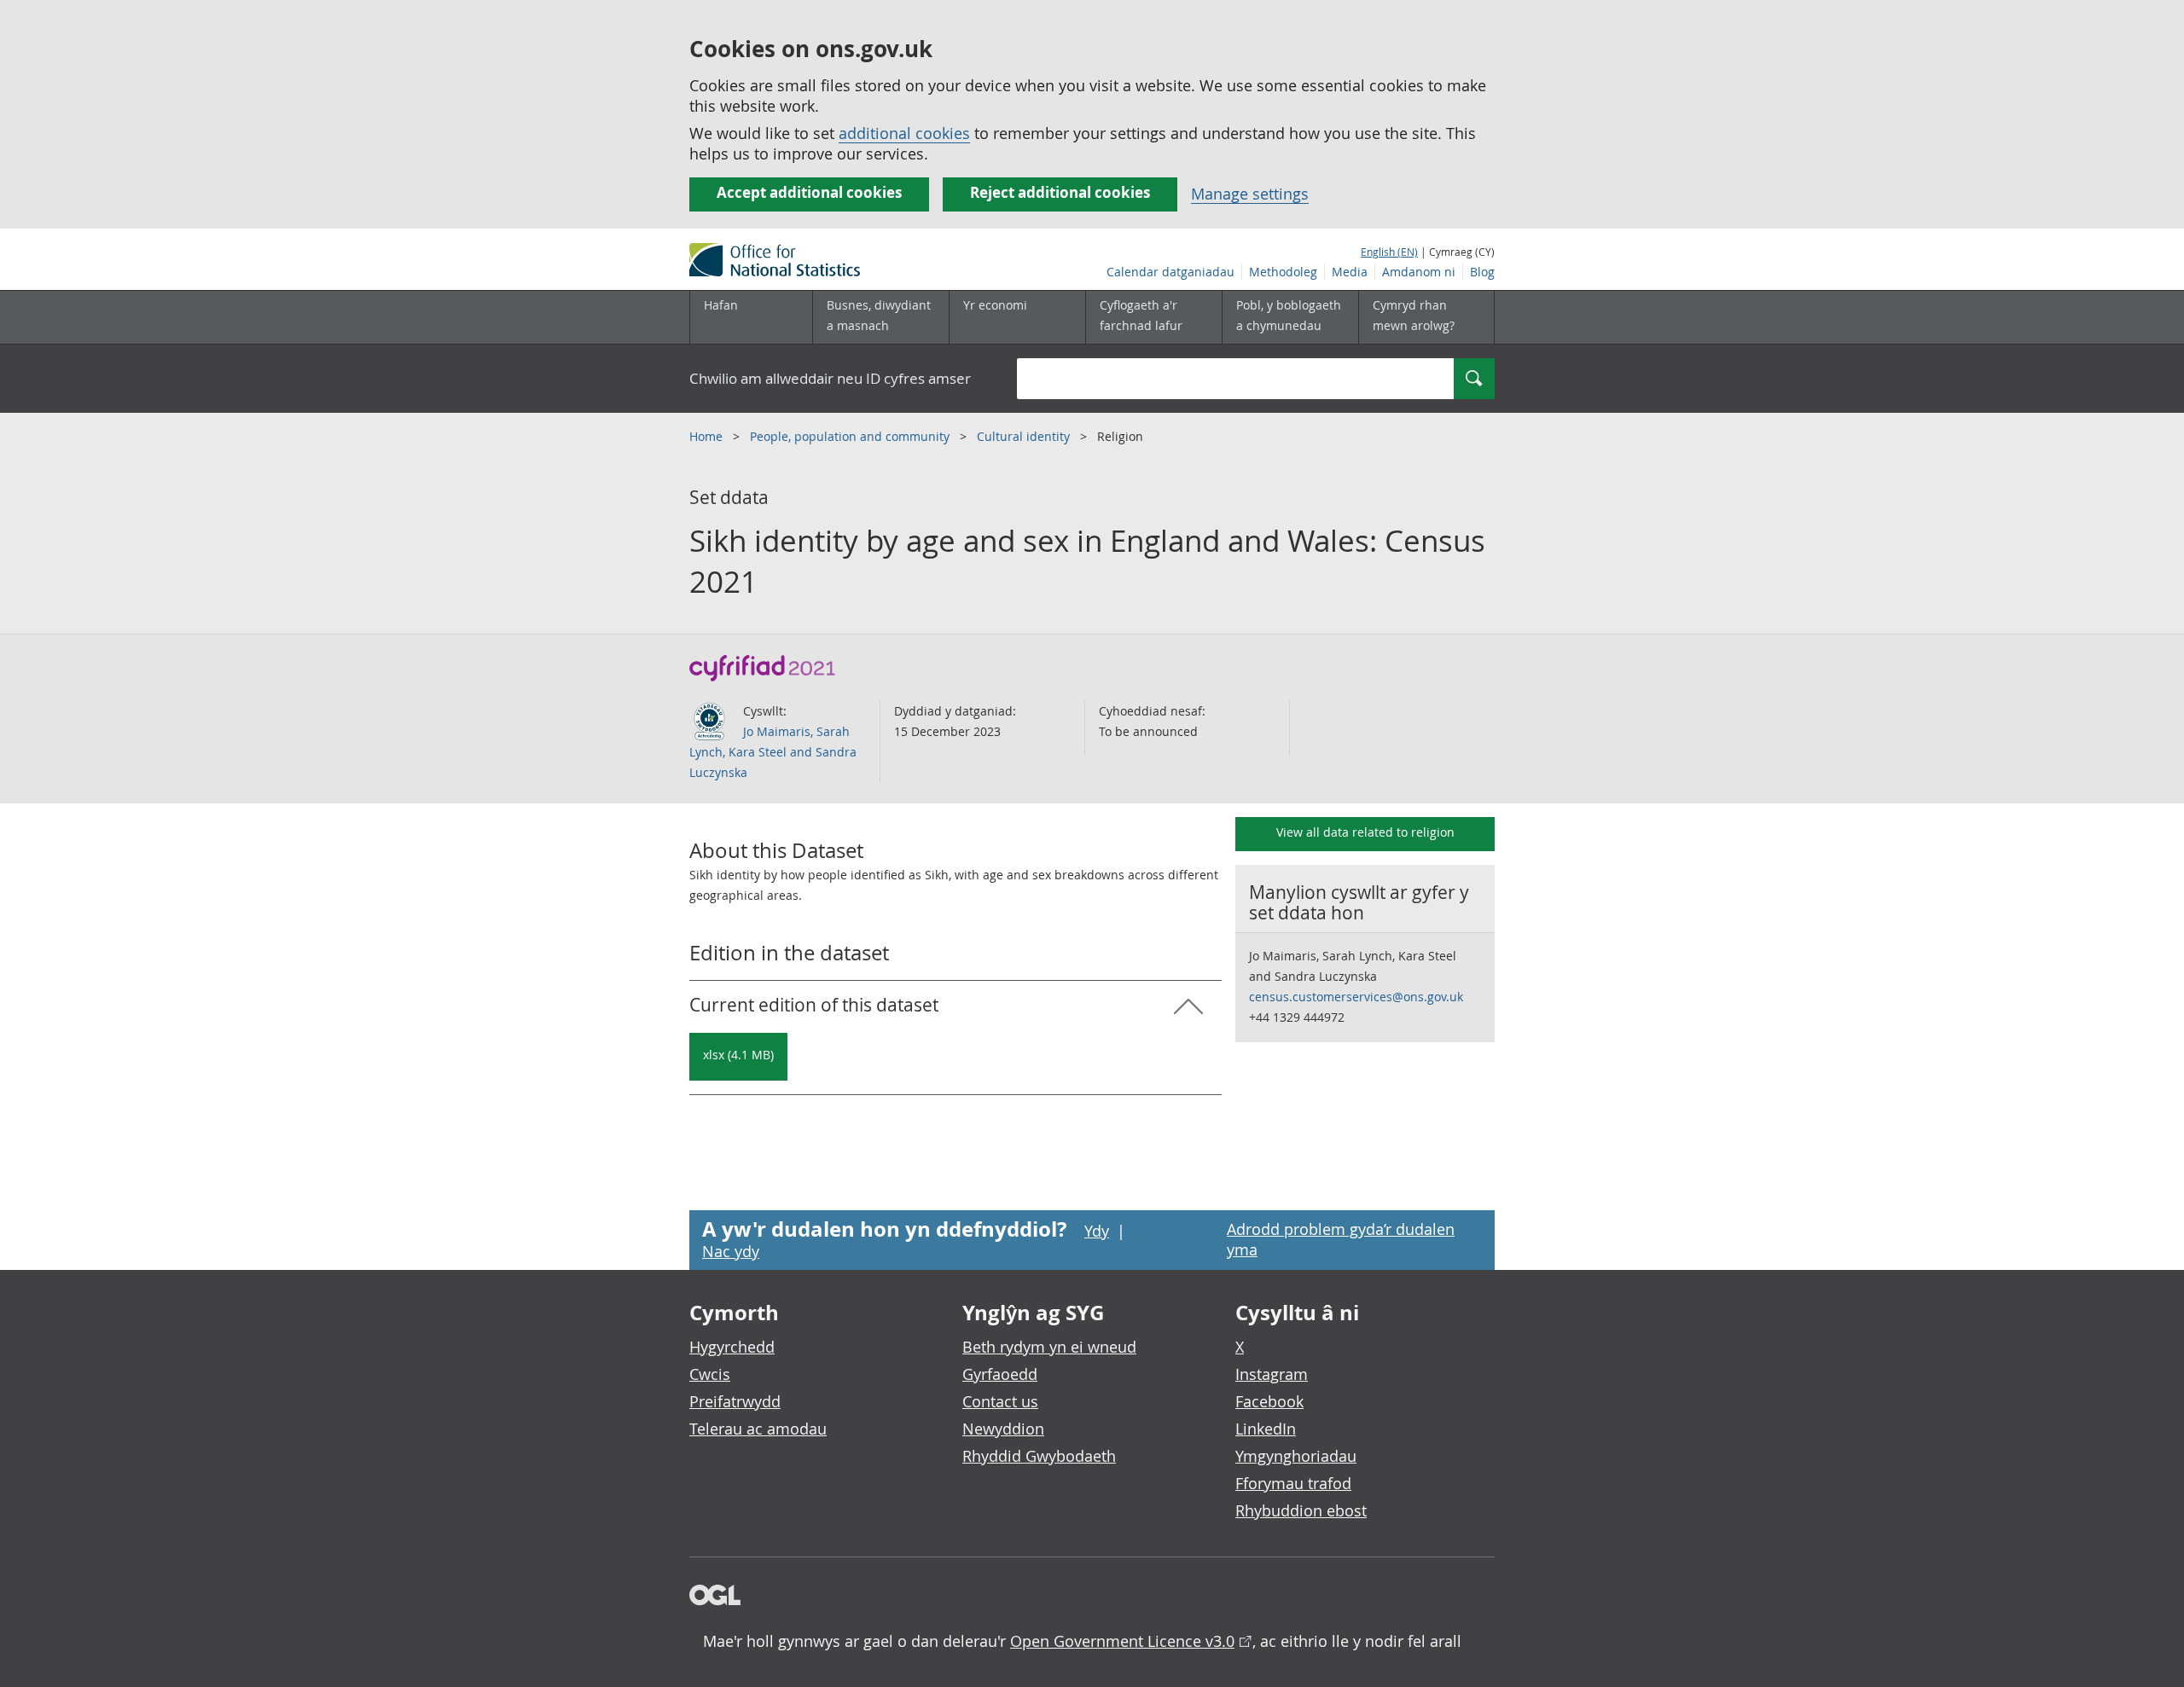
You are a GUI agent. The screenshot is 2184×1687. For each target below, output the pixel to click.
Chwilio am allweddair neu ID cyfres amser (830, 378)
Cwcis (710, 1374)
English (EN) (1389, 252)
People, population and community (851, 436)
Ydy (1097, 1231)
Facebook (1269, 1401)
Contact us (1000, 1401)
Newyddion (1003, 1429)
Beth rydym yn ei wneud (1049, 1347)
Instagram (1272, 1374)
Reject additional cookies (1060, 192)
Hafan (721, 305)
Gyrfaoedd (1000, 1374)
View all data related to (1365, 832)
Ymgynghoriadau (1296, 1456)
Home (708, 436)
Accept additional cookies (809, 192)
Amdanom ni (1419, 272)
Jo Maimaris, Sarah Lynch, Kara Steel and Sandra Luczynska (773, 752)
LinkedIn (1266, 1429)
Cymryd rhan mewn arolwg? (1414, 315)
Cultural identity (1025, 436)
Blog (1482, 272)
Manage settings (1250, 194)
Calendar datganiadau (1170, 272)
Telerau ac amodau (758, 1429)
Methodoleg (1283, 272)
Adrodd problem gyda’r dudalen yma (1341, 1239)
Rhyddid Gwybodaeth (1039, 1456)
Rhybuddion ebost (1301, 1510)
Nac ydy (731, 1251)
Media (1350, 272)
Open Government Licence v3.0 (1122, 1641)
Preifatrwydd (735, 1401)
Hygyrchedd (732, 1347)
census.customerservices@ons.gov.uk (1356, 997)
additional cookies (904, 133)
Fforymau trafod (1293, 1483)
